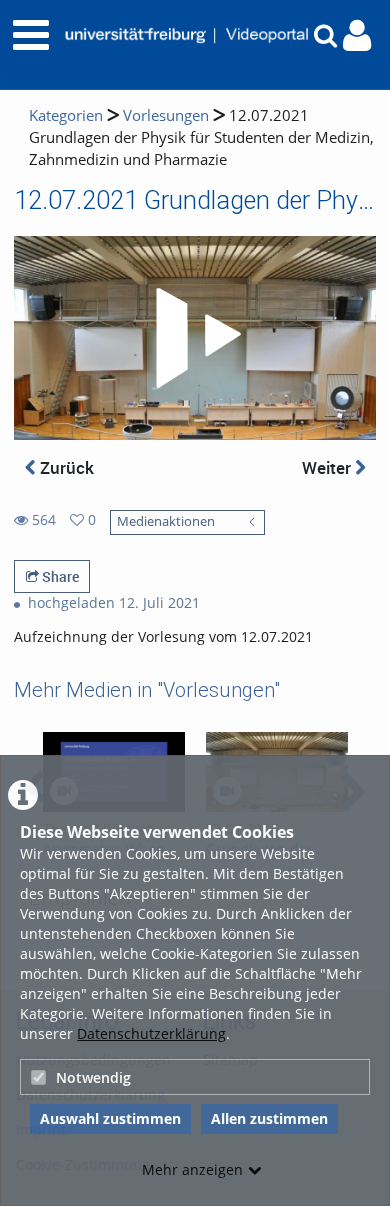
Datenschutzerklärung (151, 1033)
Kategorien (66, 115)
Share (59, 576)
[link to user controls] (357, 35)
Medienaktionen (166, 521)
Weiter (328, 467)
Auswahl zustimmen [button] (110, 1118)
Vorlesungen (166, 115)
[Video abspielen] (195, 338)
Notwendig (93, 1077)
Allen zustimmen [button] (269, 1118)
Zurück (65, 467)
